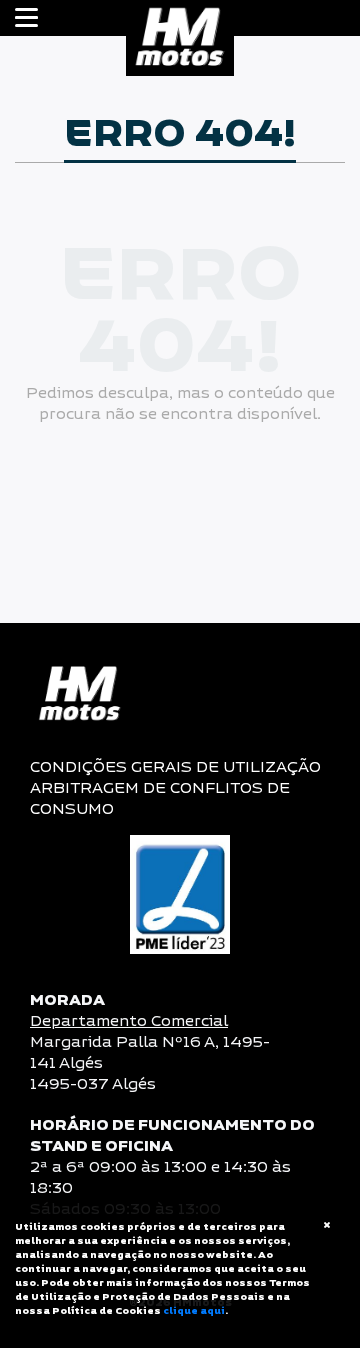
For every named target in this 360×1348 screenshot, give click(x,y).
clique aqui (194, 1311)
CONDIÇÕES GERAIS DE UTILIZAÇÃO (175, 767)
